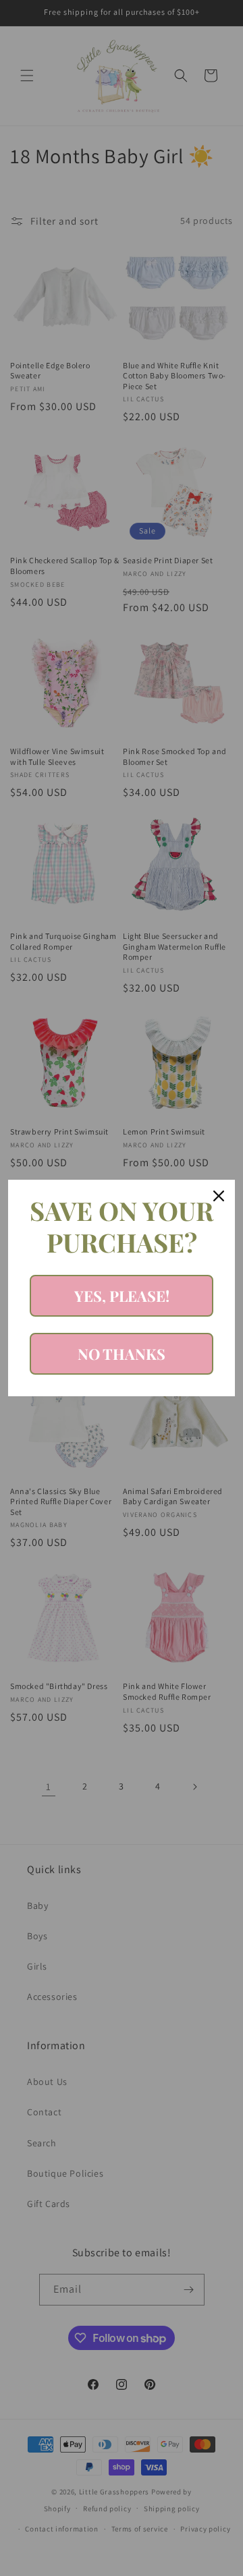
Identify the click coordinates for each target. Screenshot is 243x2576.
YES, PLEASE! (122, 1296)
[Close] (219, 1196)
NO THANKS (122, 1354)
